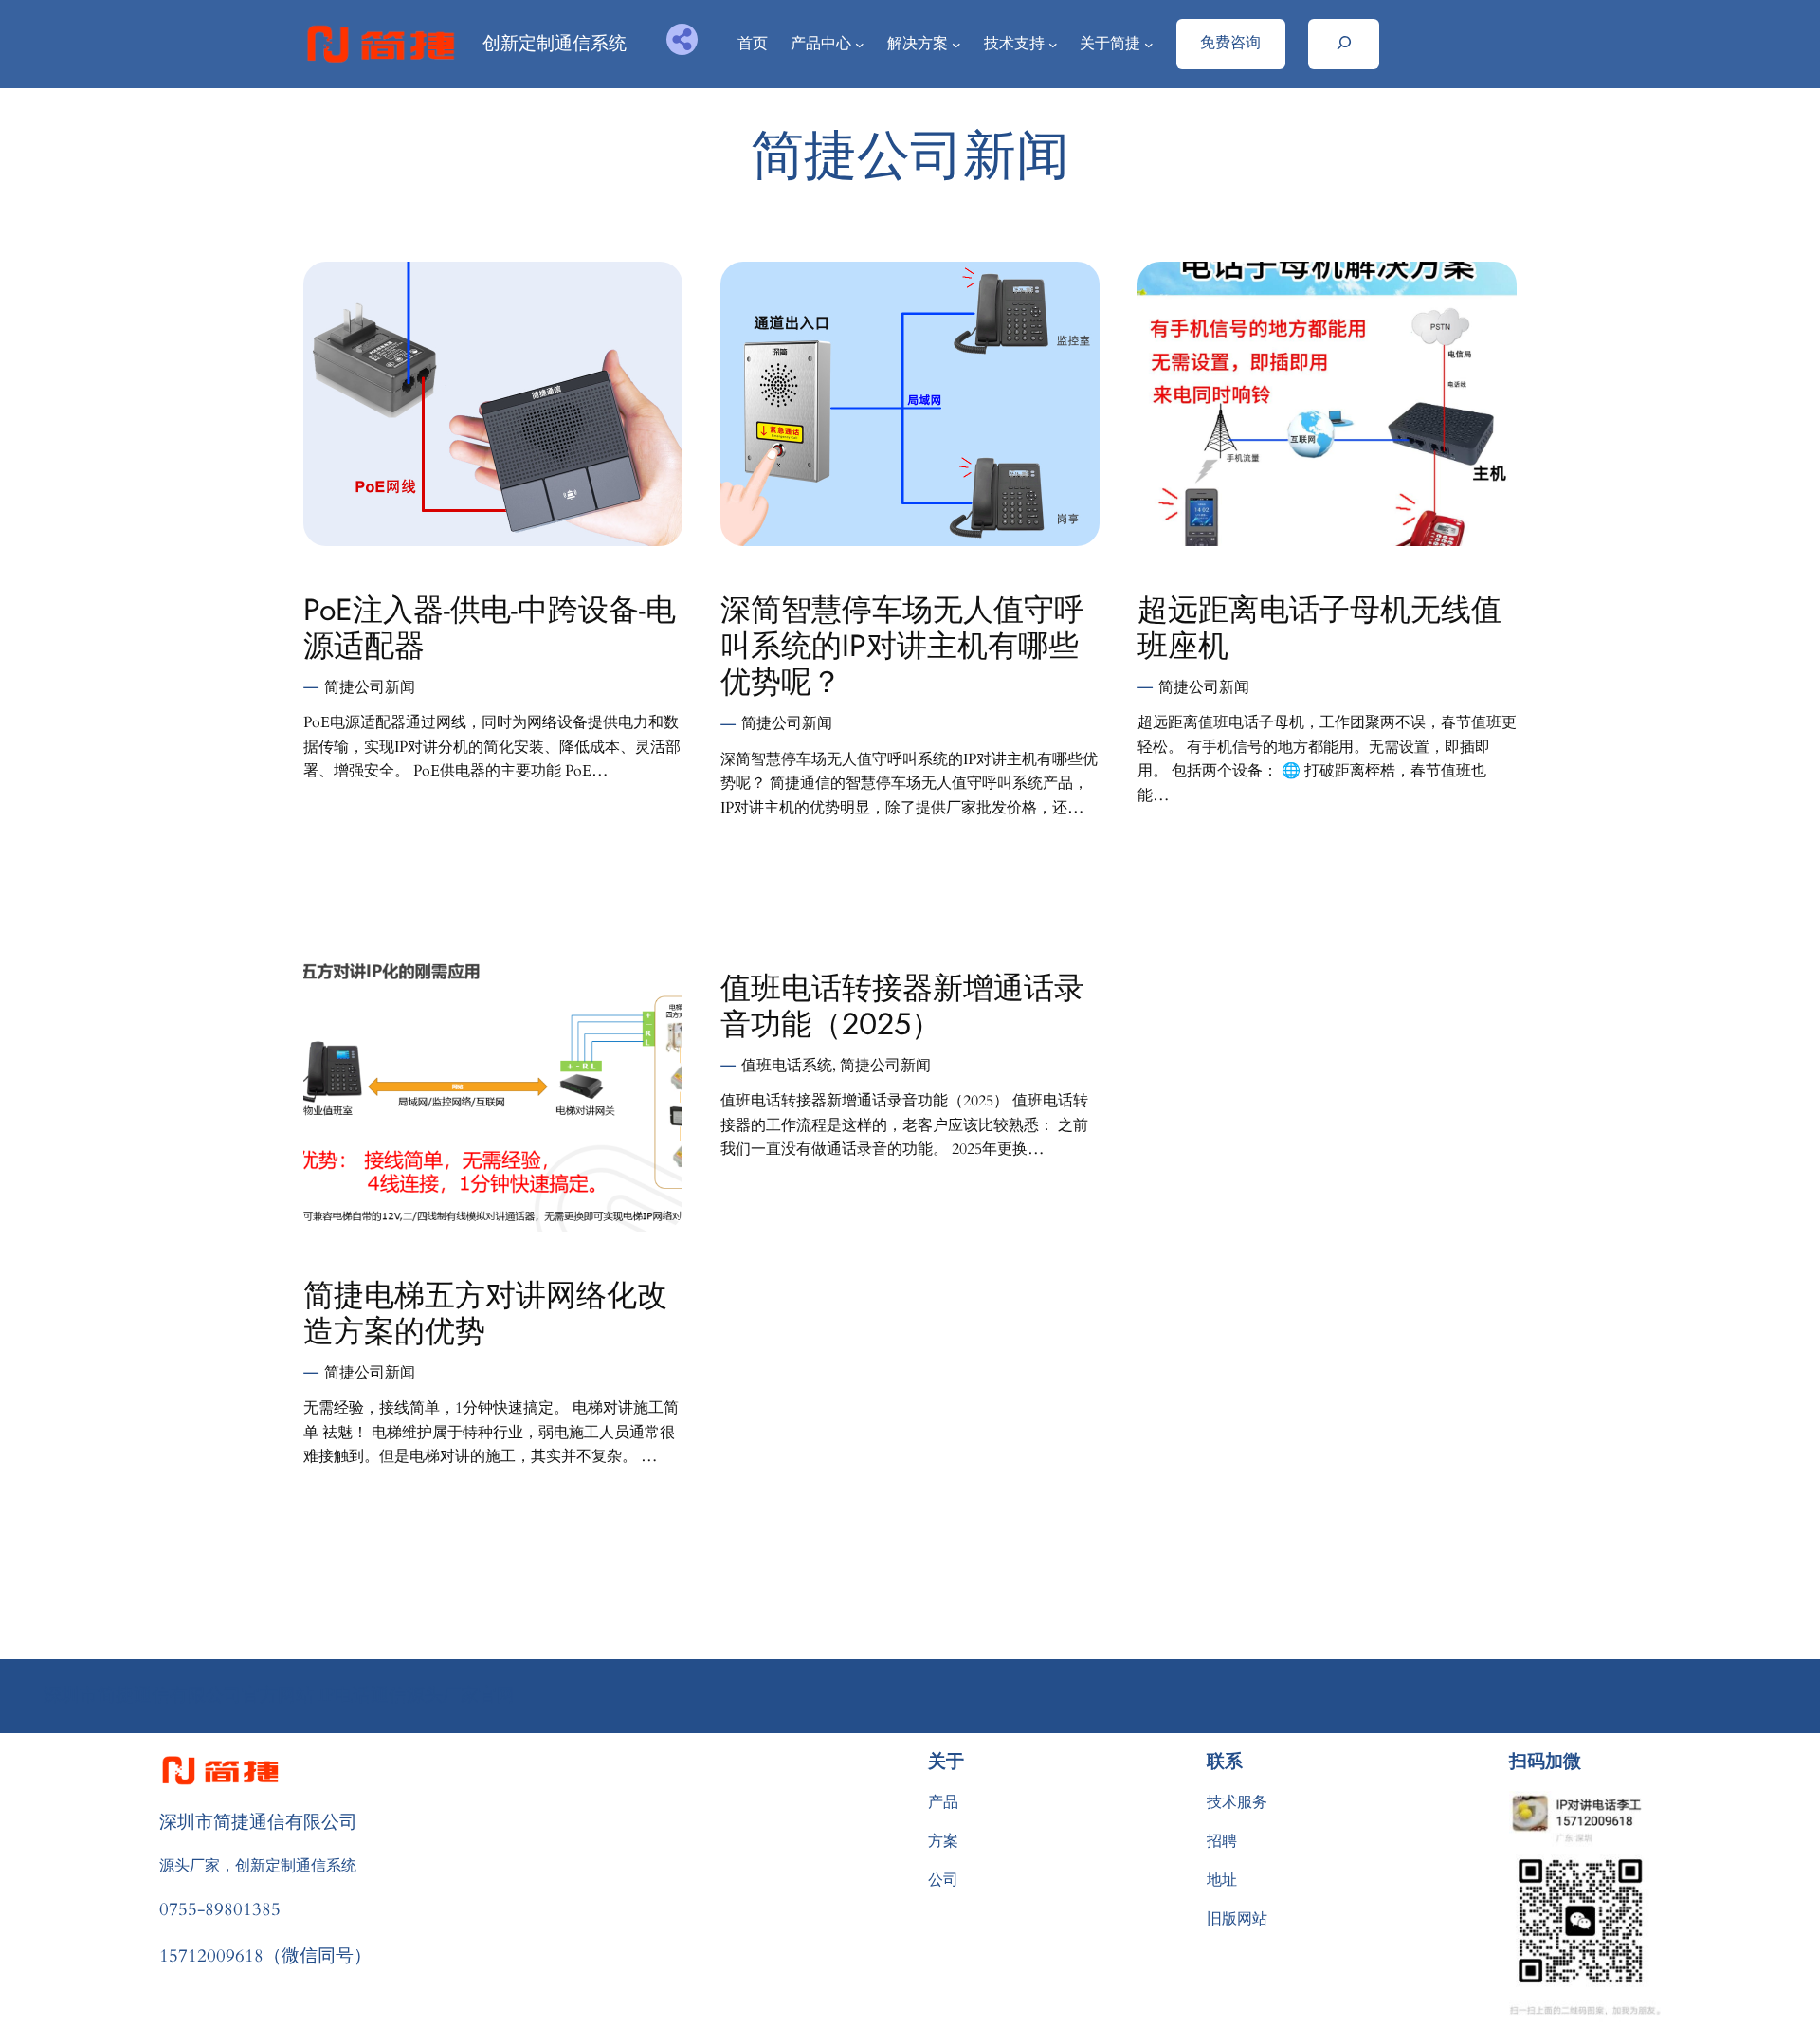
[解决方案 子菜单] (956, 45)
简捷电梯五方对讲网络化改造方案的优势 (485, 1314)
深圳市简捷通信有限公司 (258, 1821)
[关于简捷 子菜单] (1149, 45)
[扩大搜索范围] (1344, 44)
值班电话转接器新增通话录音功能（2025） (902, 1006)
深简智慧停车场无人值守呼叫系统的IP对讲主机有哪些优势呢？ (902, 646)
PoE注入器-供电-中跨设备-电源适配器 (490, 628)
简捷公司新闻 (370, 687)
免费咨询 (1230, 42)
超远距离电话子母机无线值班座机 (1319, 628)
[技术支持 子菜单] (1053, 45)
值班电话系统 (787, 1066)
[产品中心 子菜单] (860, 45)
